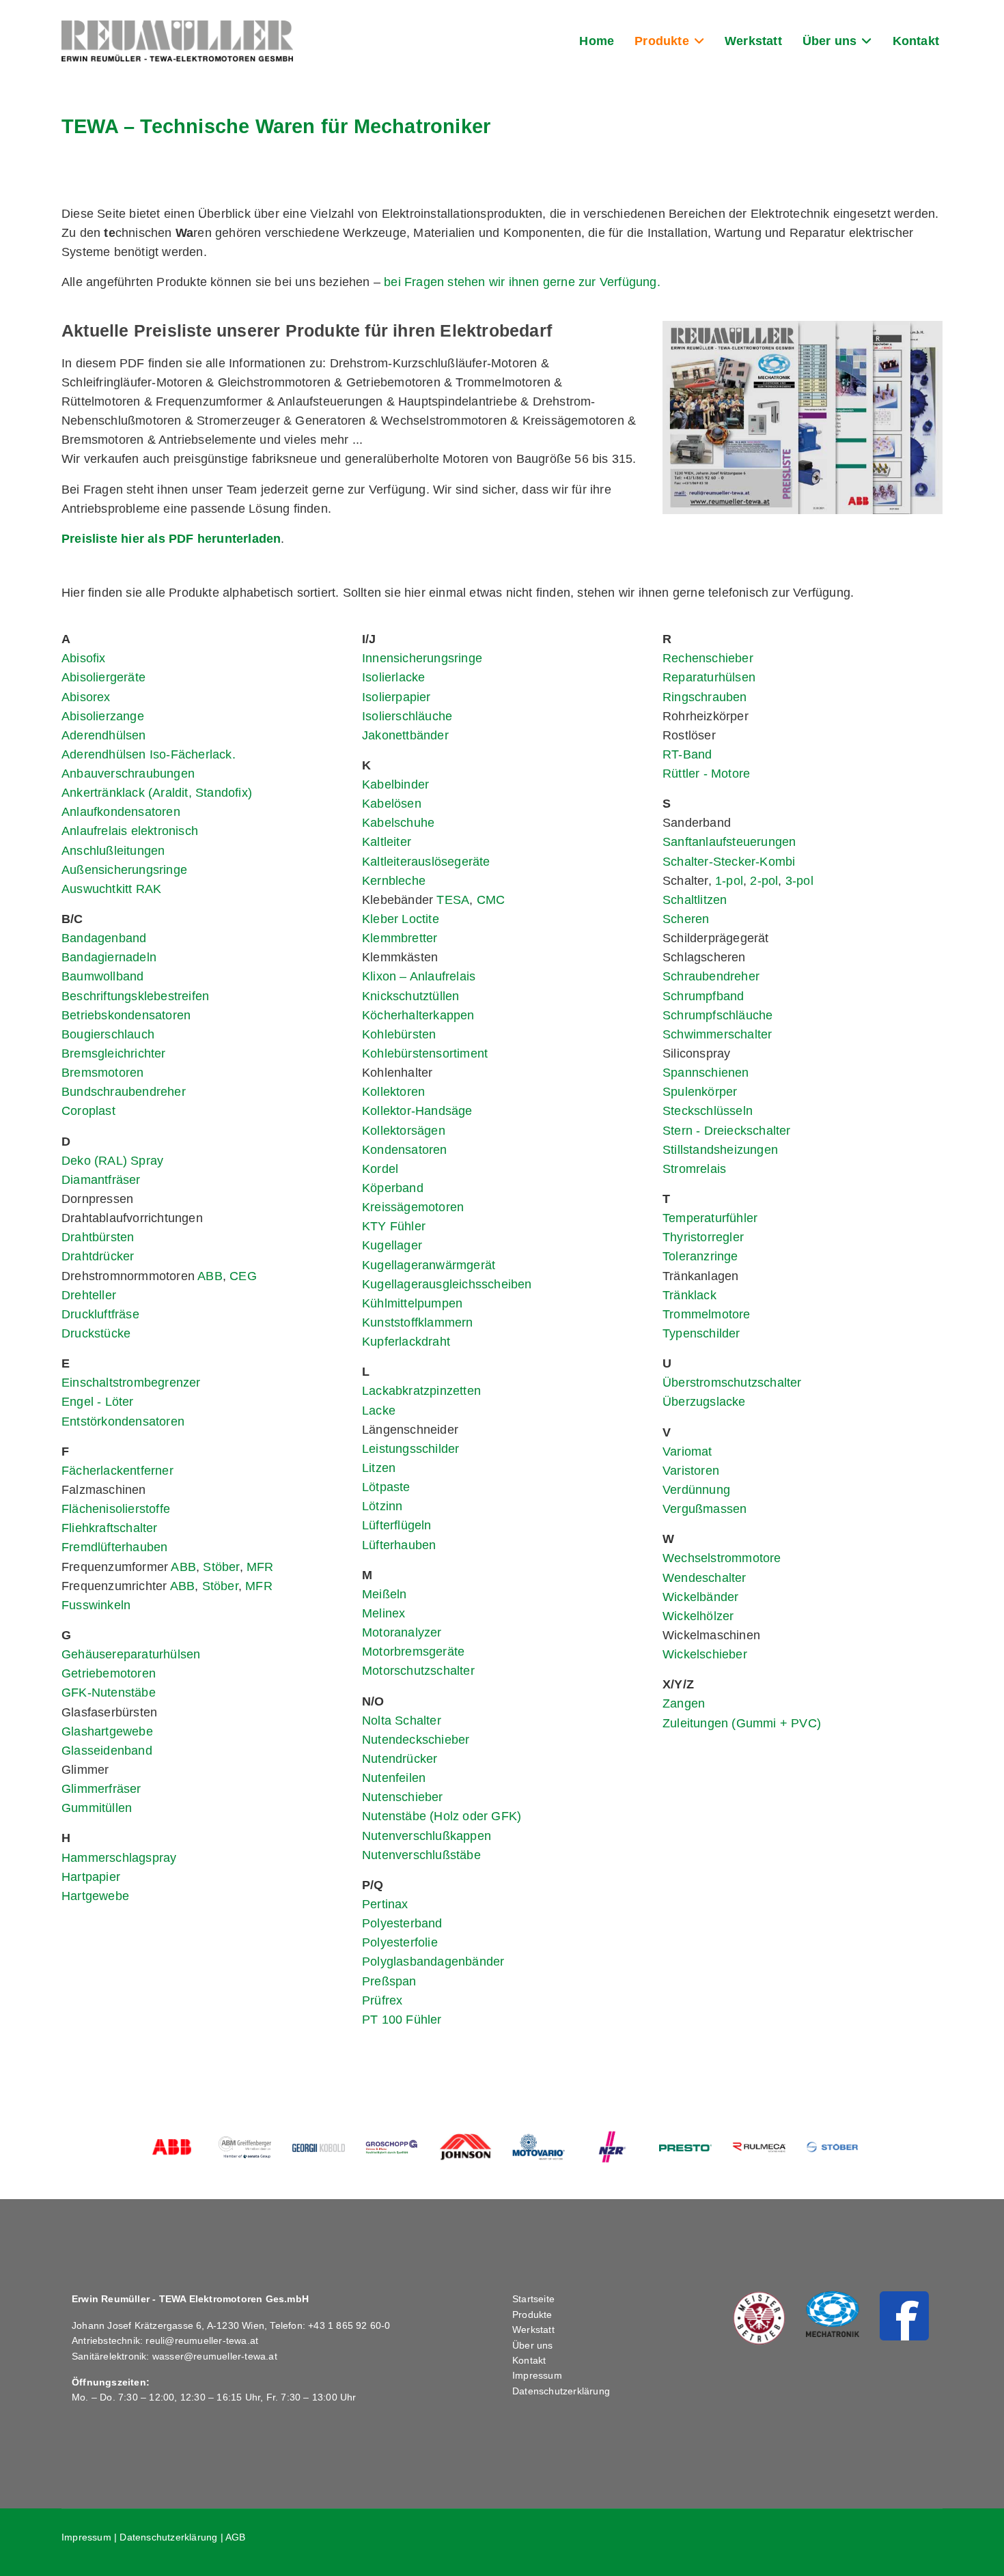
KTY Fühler (394, 1226)
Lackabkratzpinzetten (421, 1391)
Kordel (380, 1169)
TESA (453, 900)
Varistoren (691, 1471)
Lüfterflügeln (397, 1525)
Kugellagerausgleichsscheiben (447, 1284)
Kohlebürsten (399, 1034)
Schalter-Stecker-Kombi (729, 862)
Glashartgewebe (107, 1731)
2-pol (764, 881)
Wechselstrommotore (722, 1558)
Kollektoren (393, 1092)
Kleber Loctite (401, 919)
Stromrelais (694, 1169)
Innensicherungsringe (422, 658)
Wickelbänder (700, 1597)
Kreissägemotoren (413, 1207)
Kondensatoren (405, 1150)
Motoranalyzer (402, 1632)
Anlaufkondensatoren (121, 812)
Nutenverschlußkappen (427, 1836)
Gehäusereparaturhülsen (131, 1654)
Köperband (393, 1188)
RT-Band (687, 754)
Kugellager (392, 1245)
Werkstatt (753, 41)
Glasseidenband (107, 1751)
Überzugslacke (704, 1402)
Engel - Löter (98, 1402)
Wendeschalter (705, 1578)
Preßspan (389, 1981)
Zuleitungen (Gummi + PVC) (742, 1723)
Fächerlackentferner (117, 1471)
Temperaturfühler (710, 1218)
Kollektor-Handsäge (417, 1111)
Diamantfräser (101, 1180)
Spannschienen (706, 1073)
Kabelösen (392, 804)
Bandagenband (104, 938)
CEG (243, 1276)
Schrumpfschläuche (717, 1015)
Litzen (379, 1468)
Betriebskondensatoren (126, 1015)
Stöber (221, 1567)
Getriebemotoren (109, 1673)
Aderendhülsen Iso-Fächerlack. (149, 754)
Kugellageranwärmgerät (429, 1265)
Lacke (379, 1411)
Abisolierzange (103, 716)
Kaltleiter (387, 842)
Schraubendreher (711, 976)
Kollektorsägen (404, 1131)
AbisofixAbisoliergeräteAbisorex (103, 677)
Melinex (384, 1613)
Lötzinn (382, 1506)
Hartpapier (91, 1877)
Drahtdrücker (98, 1256)
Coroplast (88, 1111)
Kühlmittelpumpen (412, 1303)
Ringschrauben (705, 697)
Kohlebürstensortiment (425, 1053)
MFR (260, 1567)
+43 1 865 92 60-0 (349, 2325)
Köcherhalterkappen (418, 1015)
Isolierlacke (393, 677)
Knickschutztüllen (410, 996)
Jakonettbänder (405, 735)
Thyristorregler (703, 1237)
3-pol (799, 881)
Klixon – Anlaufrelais (419, 976)
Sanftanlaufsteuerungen (729, 842)
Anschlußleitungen (113, 851)
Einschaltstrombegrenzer (131, 1383)
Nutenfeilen (394, 1778)
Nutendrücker (400, 1759)
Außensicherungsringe (124, 870)
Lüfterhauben (399, 1545)
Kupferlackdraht (406, 1342)
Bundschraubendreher (124, 1092)
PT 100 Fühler (402, 2020)
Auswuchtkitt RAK (111, 889)
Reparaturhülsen (709, 677)
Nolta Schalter (402, 1721)
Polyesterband (402, 1923)
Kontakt (916, 41)
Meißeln (384, 1594)
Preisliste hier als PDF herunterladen (171, 539)
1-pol (729, 881)
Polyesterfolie (400, 1942)
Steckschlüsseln (708, 1111)
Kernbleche (394, 881)
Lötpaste (386, 1487)
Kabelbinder (395, 784)
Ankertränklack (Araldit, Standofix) (157, 793)
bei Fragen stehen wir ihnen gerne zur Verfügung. (522, 282)
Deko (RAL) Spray (112, 1161)
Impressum (537, 2375)
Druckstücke (96, 1333)
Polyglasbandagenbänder (433, 1962)
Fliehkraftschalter (110, 1528)
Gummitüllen (97, 1808)
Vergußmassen (705, 1509)
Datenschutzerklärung (561, 2391)
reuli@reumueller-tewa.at (202, 2340)
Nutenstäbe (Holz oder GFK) (442, 1816)
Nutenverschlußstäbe (421, 1855)
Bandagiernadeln (109, 957)
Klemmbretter (400, 938)
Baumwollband (102, 976)
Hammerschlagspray (119, 1858)
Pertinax (385, 1904)
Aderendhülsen (104, 735)
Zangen (684, 1703)
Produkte (662, 41)
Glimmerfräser (101, 1789)
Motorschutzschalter (418, 1671)
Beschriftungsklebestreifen (135, 996)
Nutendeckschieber (416, 1740)
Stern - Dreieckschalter (727, 1131)
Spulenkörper (700, 1092)
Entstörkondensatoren (123, 1421)
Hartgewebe (95, 1896)
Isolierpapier (396, 697)
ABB (210, 1276)
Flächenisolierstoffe (116, 1509)
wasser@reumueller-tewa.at (215, 2356)
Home (597, 41)
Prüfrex (382, 2000)
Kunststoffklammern (418, 1322)
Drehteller (89, 1295)
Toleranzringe (700, 1256)
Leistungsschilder (410, 1449)
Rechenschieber (708, 658)
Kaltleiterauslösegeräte (426, 862)
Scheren (686, 919)
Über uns (830, 41)
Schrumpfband (703, 996)
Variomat (687, 1452)
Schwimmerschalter (717, 1034)
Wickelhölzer (698, 1616)
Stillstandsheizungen (720, 1150)
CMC (491, 900)
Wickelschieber (705, 1654)
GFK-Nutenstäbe (109, 1693)
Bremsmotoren (102, 1073)
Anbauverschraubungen (128, 774)
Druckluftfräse (100, 1314)
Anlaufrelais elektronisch (130, 831)
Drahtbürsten (98, 1237)
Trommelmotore (707, 1314)
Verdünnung (696, 1490)
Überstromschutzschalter (732, 1383)
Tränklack (689, 1295)
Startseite (533, 2299)
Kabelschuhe (398, 823)
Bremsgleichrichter (114, 1053)
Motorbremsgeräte (413, 1652)
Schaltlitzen (695, 900)
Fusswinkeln (96, 1605)
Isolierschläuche (407, 716)
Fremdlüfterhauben (114, 1547)
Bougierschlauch (108, 1034)
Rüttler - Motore (706, 774)
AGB (236, 2537)
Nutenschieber (403, 1797)
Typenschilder (701, 1333)
